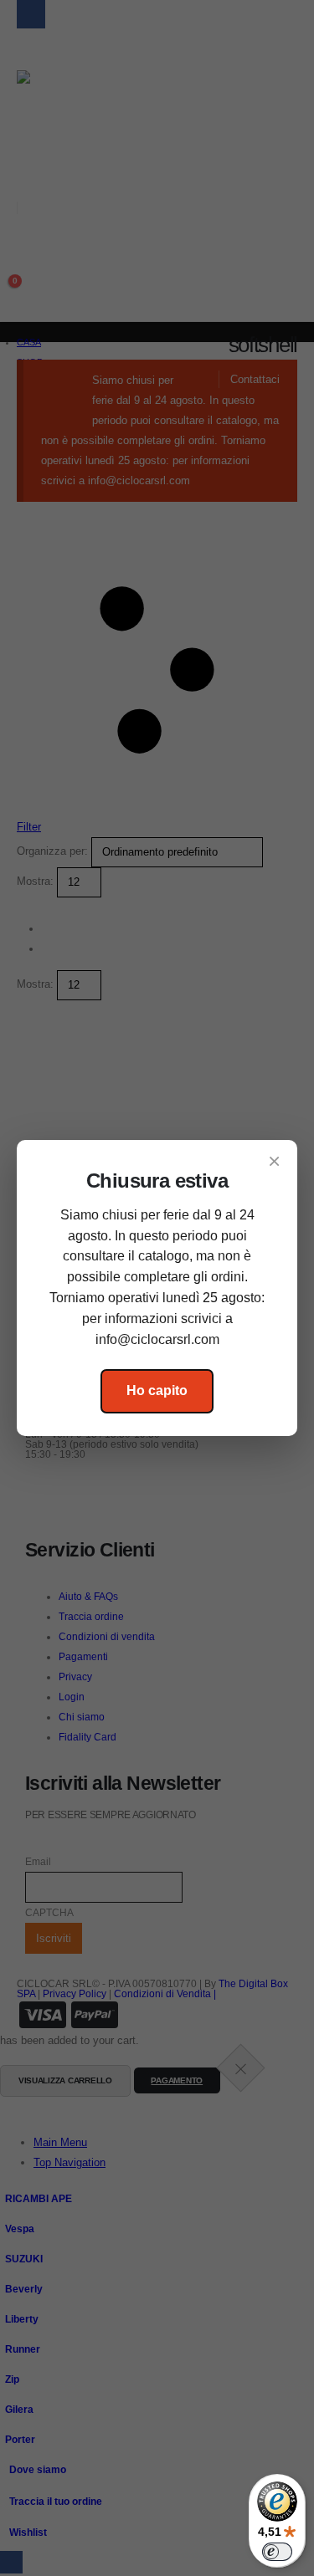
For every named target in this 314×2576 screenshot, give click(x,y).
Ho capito (157, 1390)
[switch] (277, 2552)
